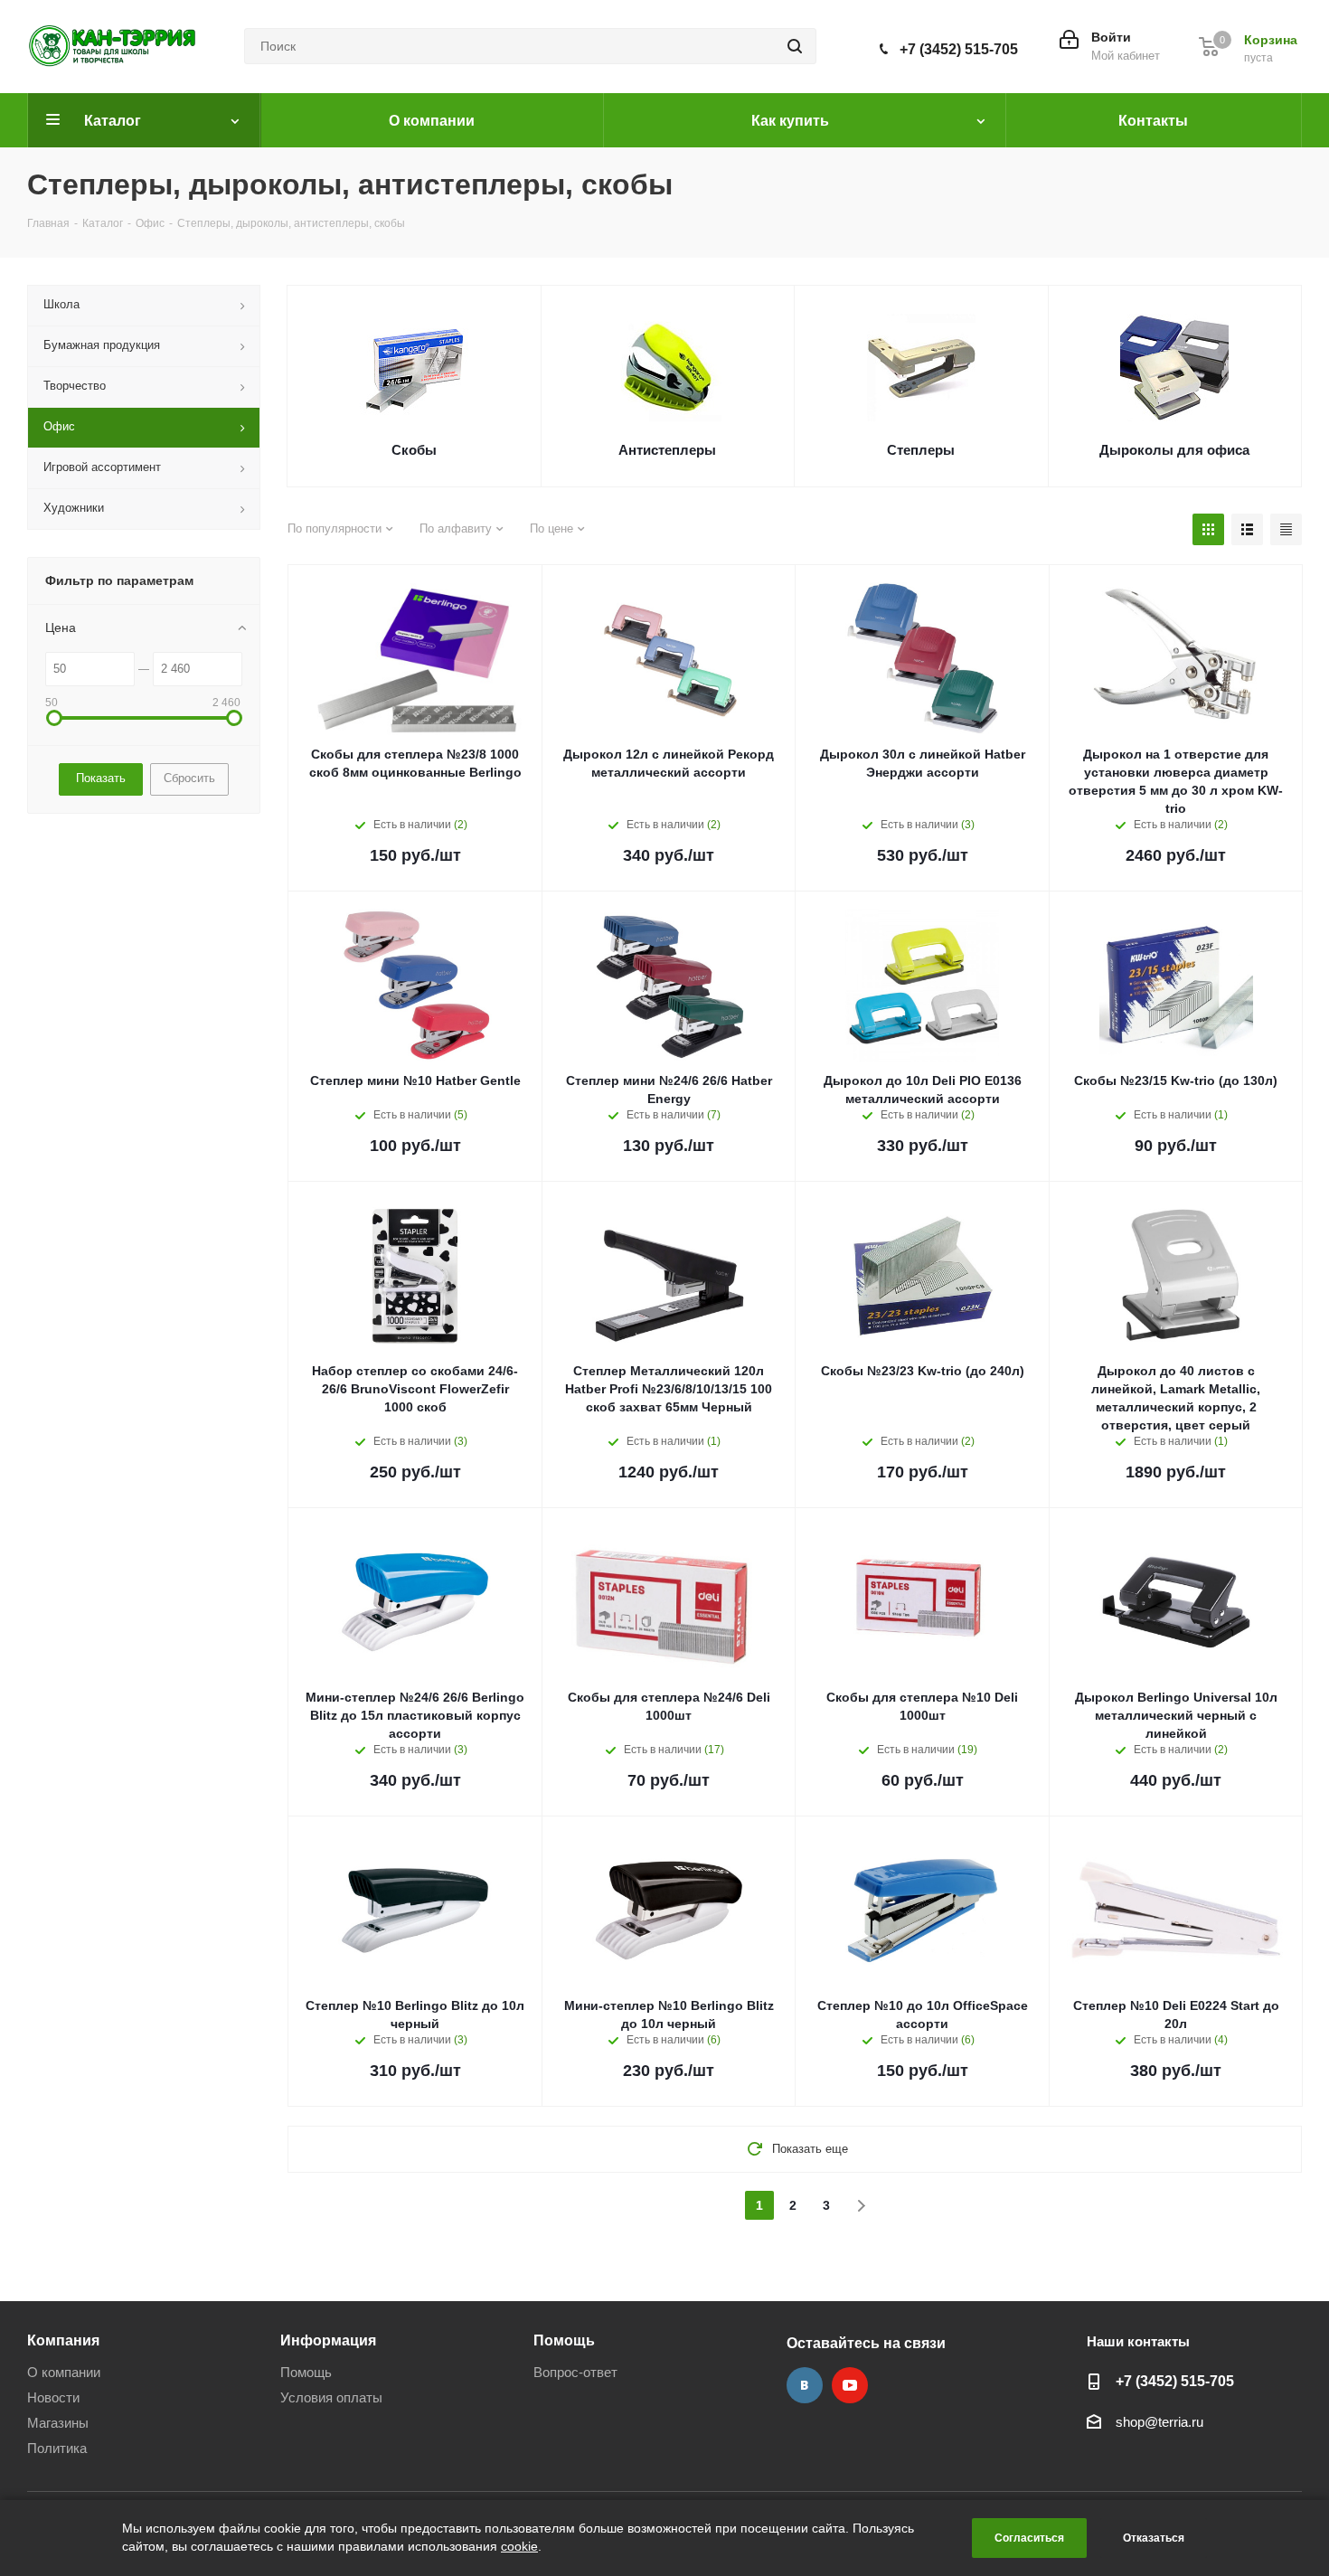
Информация (328, 2340)
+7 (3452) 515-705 (959, 49)
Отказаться (1154, 2538)
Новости (53, 2397)
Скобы (414, 450)
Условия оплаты (331, 2397)
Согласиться (1029, 2538)
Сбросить (189, 778)
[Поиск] (795, 46)
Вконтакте (805, 2385)
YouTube (850, 2385)
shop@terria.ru (1159, 2422)
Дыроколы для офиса (1174, 450)
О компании (64, 2372)
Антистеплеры (667, 450)
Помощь (306, 2372)
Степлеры (921, 450)
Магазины (58, 2423)
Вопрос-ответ (575, 2372)
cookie (519, 2546)
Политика (57, 2448)
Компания (63, 2340)
